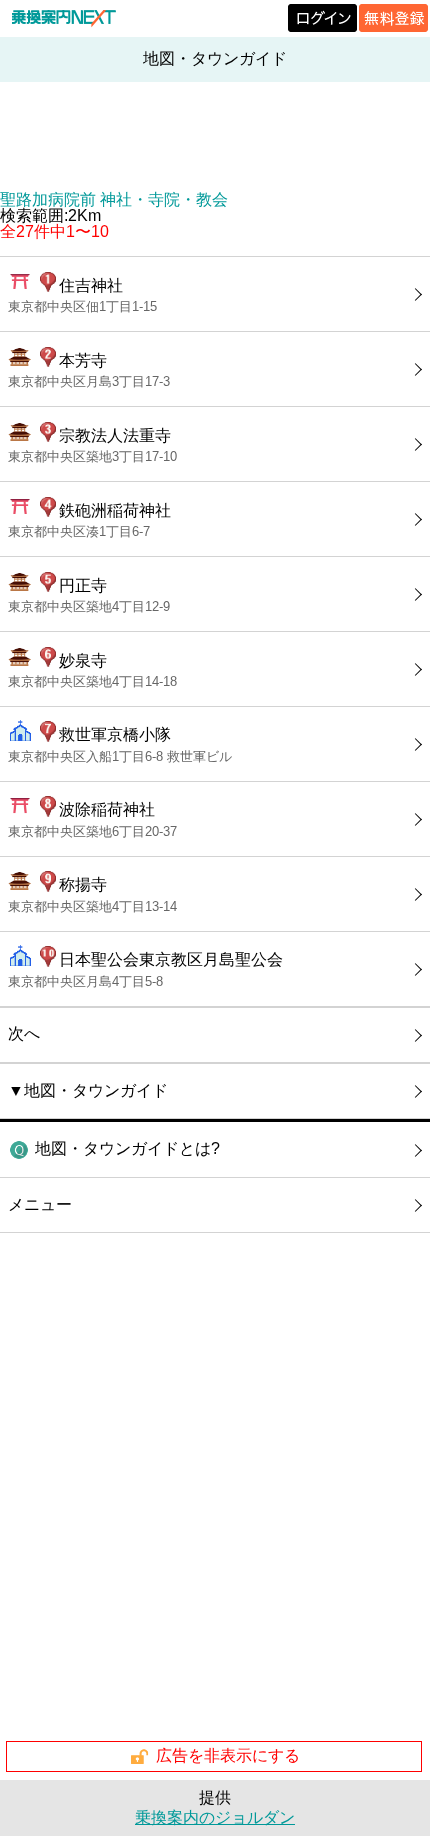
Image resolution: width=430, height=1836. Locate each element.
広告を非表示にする (228, 1755)
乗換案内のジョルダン (215, 1817)
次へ (24, 1033)
